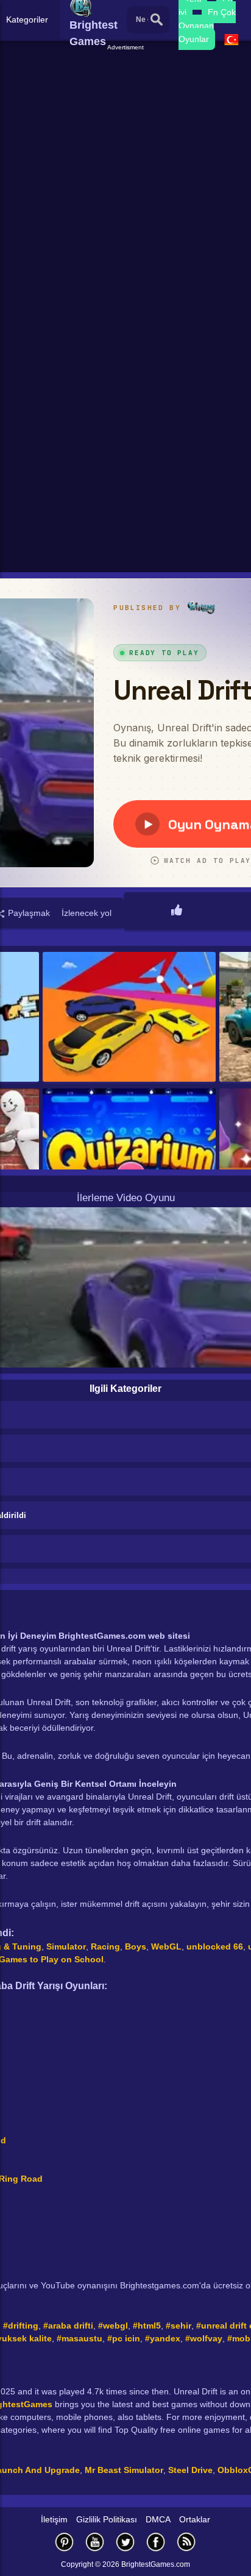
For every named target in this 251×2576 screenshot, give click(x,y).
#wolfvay (204, 2338)
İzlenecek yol (87, 913)
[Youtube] (95, 2542)
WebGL (166, 1946)
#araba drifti (68, 2326)
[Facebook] (156, 2542)
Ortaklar (195, 2519)
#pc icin (124, 2338)
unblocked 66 (215, 1946)
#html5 (147, 2326)
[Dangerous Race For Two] (129, 1018)
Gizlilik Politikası (107, 2519)
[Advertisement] (125, 178)
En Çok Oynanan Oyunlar (207, 26)
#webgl (113, 2326)
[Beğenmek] (177, 911)
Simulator (66, 1946)
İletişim (54, 2519)
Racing (105, 1946)
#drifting (21, 2326)
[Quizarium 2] (129, 1154)
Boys (136, 1946)
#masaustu (80, 2338)
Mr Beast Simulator (124, 2470)
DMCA (158, 2519)
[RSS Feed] (186, 2542)
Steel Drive (190, 2470)
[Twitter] (125, 2542)
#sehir (179, 2326)
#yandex (163, 2338)
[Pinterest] (65, 2542)
